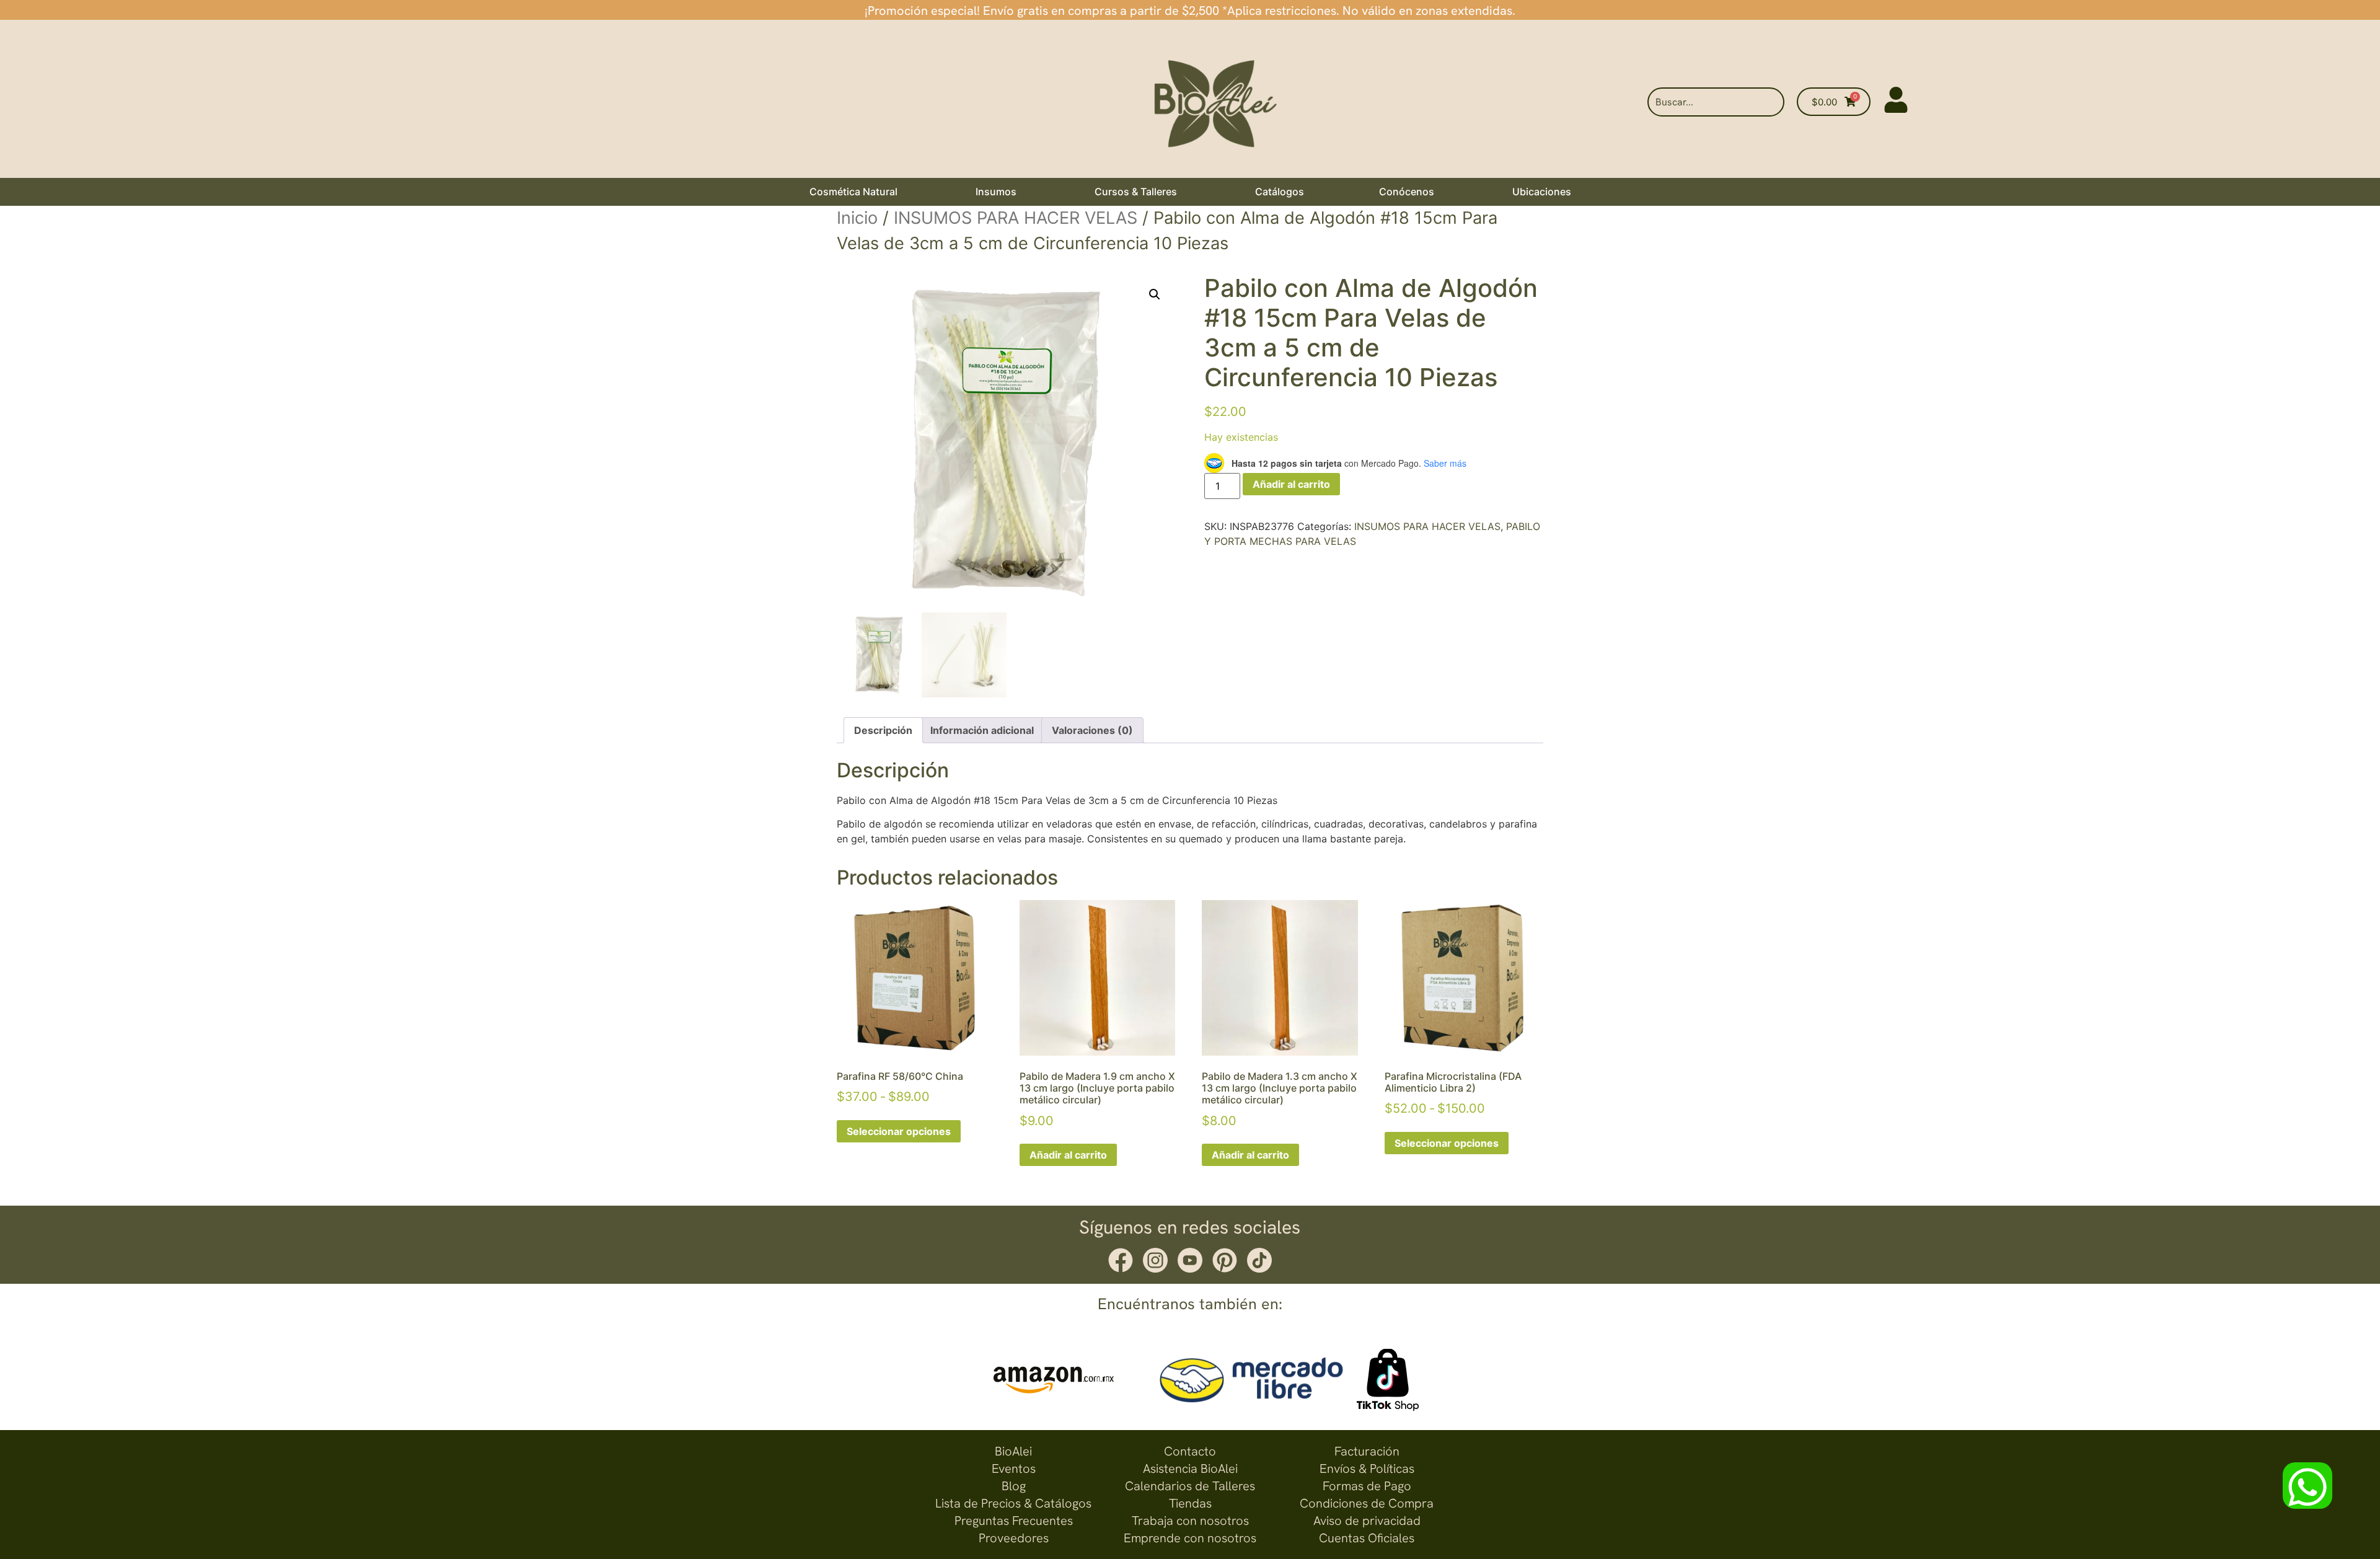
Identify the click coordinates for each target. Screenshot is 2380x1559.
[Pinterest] (1225, 1260)
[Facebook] (1121, 1260)
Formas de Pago (1367, 1486)
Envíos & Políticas (1367, 1468)
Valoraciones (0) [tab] (1092, 730)
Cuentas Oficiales (1367, 1538)
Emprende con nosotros (1190, 1538)
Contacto (1190, 1451)
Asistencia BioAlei (1190, 1468)
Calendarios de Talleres (1190, 1486)
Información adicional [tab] (982, 730)
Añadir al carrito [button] (1068, 1155)
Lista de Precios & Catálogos (1013, 1503)
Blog (1014, 1486)
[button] (1155, 294)
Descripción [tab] (883, 730)
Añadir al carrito (1291, 484)
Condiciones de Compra (1367, 1503)
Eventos (1014, 1468)
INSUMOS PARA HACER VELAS (1016, 218)
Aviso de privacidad (1367, 1521)
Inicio (857, 218)
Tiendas (1190, 1503)
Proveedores (1014, 1538)
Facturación (1367, 1451)
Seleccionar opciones (899, 1131)
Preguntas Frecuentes (1014, 1521)
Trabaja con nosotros (1190, 1521)
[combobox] (1716, 102)
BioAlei (1013, 1451)
